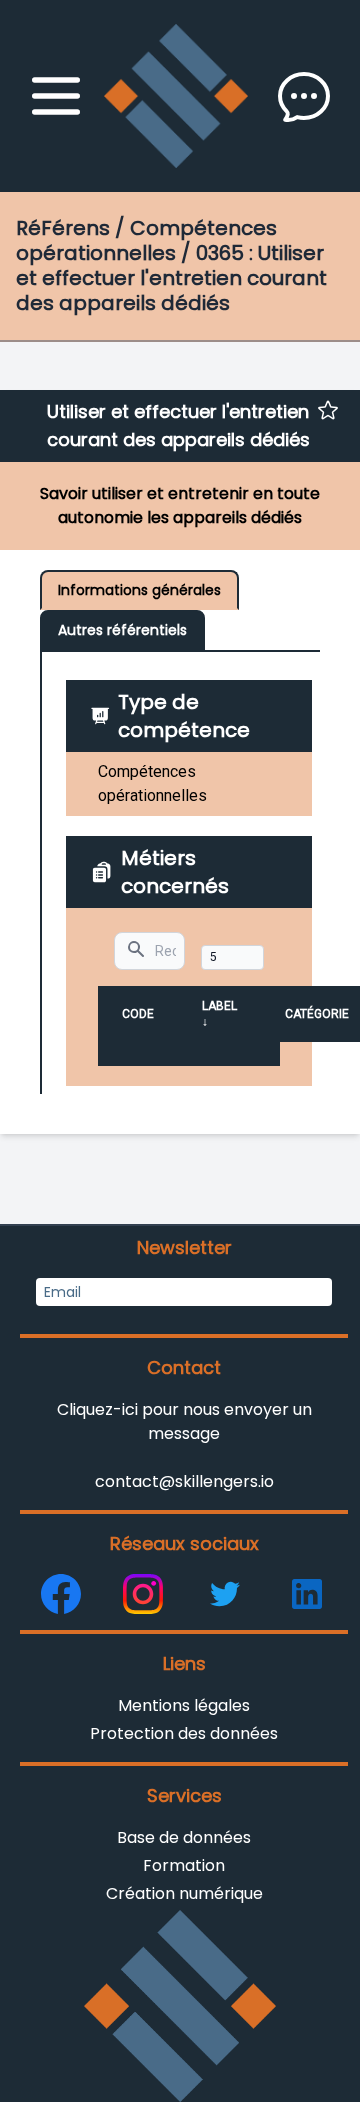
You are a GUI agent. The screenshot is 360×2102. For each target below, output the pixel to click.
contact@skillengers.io (184, 1481)
